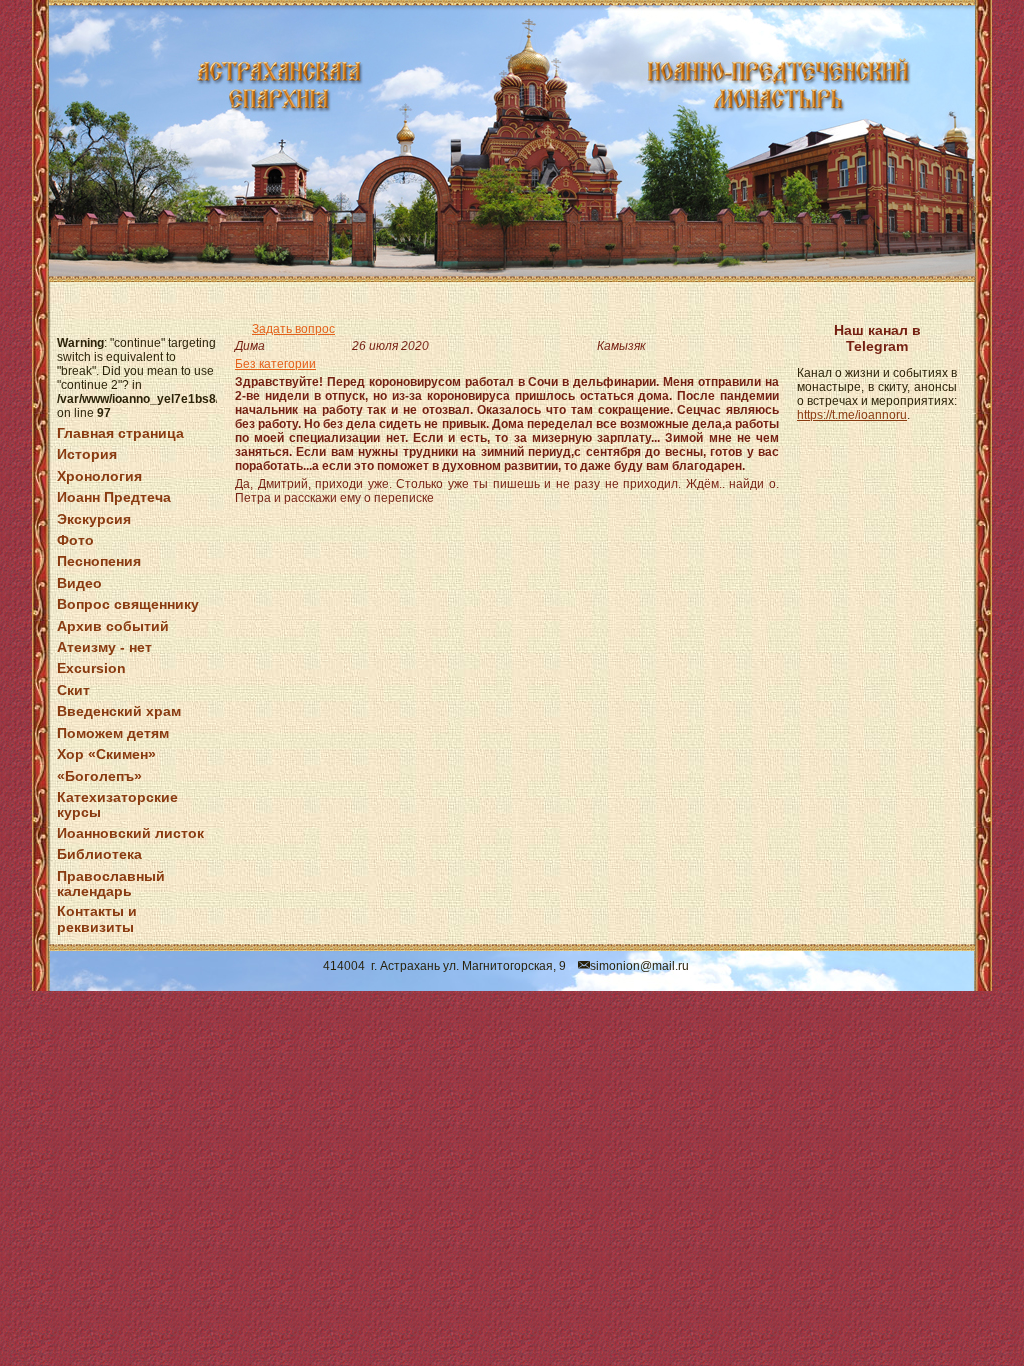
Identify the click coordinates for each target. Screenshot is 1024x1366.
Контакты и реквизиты (97, 918)
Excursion (91, 668)
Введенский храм (119, 711)
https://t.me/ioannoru (852, 415)
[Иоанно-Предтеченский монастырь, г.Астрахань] (512, 141)
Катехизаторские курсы (117, 804)
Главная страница (120, 433)
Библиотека (99, 854)
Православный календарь (111, 883)
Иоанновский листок (130, 833)
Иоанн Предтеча (114, 497)
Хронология (99, 476)
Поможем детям (113, 733)
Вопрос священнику (128, 604)
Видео (79, 583)
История (87, 454)
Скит (73, 690)
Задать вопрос (293, 329)
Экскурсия (94, 519)
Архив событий (113, 626)
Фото (75, 540)
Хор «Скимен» (106, 754)
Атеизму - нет (104, 647)
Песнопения (99, 561)
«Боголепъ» (99, 776)
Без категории (275, 364)
